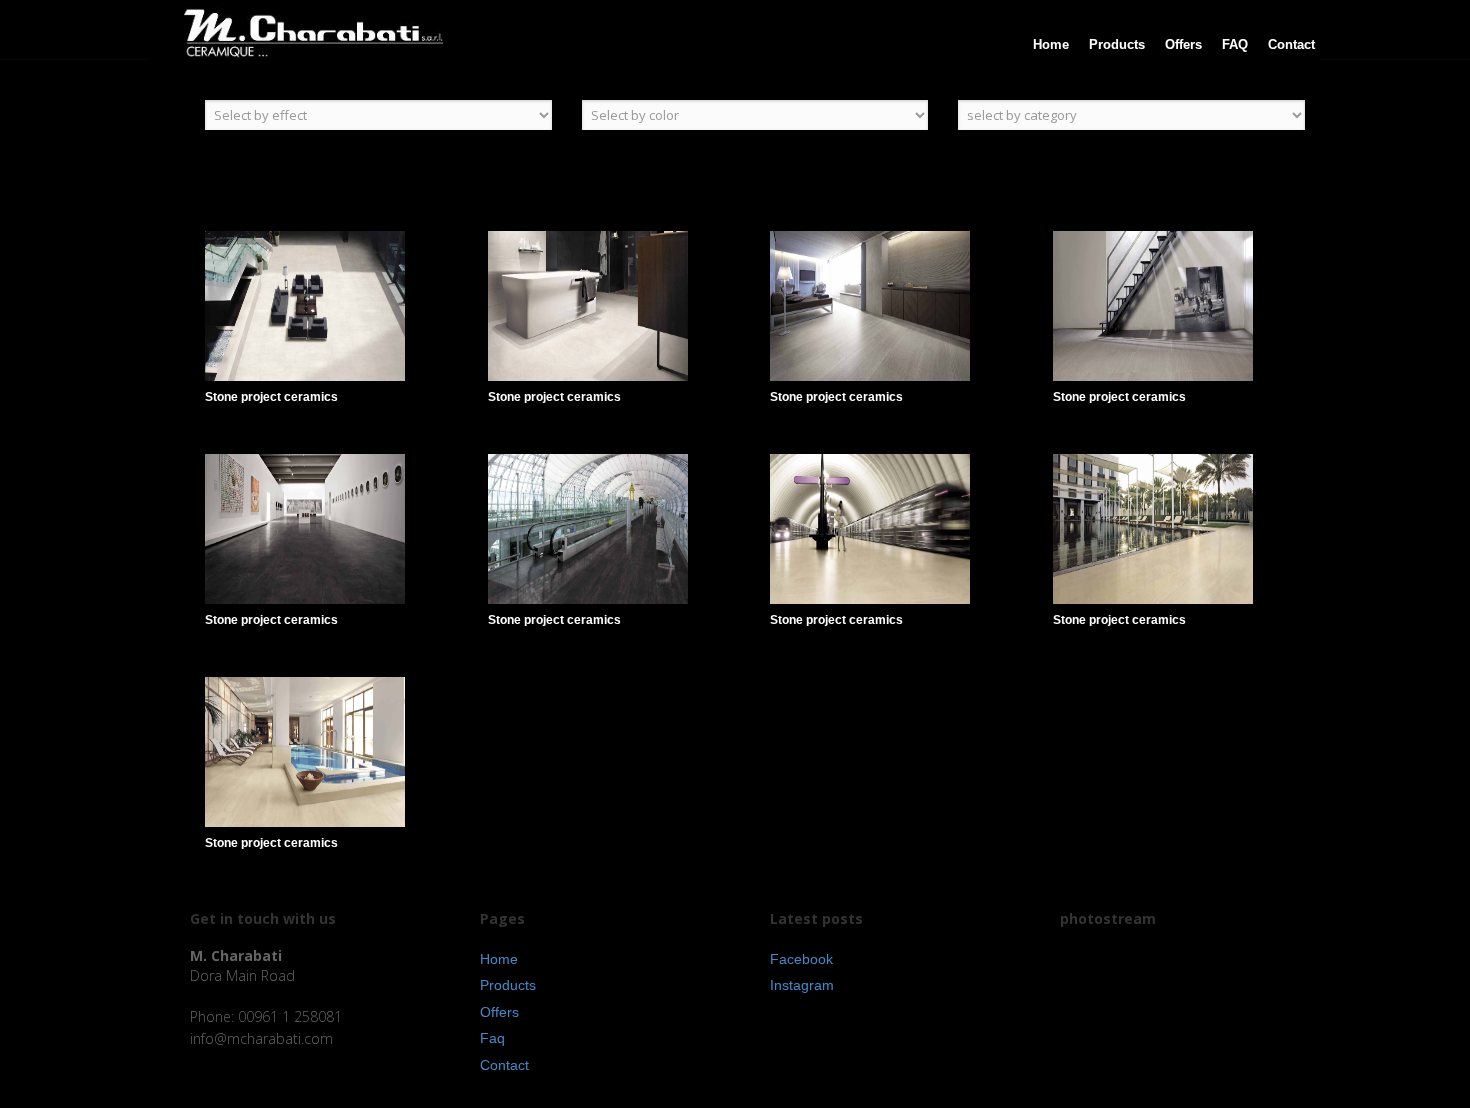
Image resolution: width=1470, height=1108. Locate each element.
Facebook (801, 959)
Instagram (802, 985)
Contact (504, 1065)
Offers (499, 1012)
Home (499, 959)
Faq (492, 1038)
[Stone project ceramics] (346, 327)
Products (508, 985)
